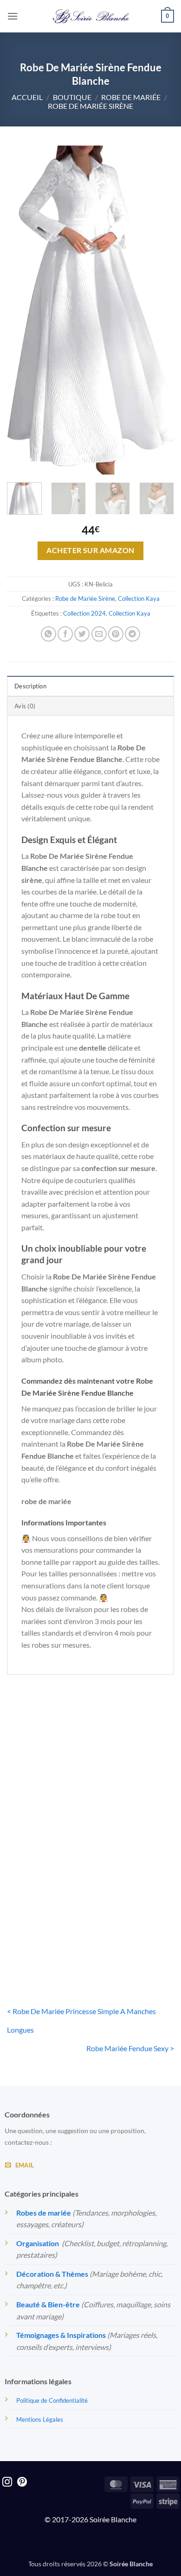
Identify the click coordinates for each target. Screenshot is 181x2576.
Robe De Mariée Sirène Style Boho (135, 1936)
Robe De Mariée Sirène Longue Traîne (135, 1803)
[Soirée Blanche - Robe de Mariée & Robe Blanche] (91, 16)
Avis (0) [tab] (25, 706)
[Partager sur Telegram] (133, 634)
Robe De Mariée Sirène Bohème (46, 1803)
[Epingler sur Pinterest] (116, 634)
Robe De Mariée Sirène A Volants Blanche (46, 1936)
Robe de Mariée (131, 97)
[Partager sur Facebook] (65, 634)
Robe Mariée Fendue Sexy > (130, 2048)
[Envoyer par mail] (99, 634)
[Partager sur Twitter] (82, 634)
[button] (13, 16)
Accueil (27, 97)
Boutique (72, 97)
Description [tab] (30, 686)
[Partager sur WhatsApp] (48, 634)
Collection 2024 (84, 613)
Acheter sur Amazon (90, 550)
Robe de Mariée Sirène (90, 106)
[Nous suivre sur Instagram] (7, 2483)
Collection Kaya (139, 598)
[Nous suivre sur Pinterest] (22, 2483)
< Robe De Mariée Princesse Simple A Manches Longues (81, 2020)
